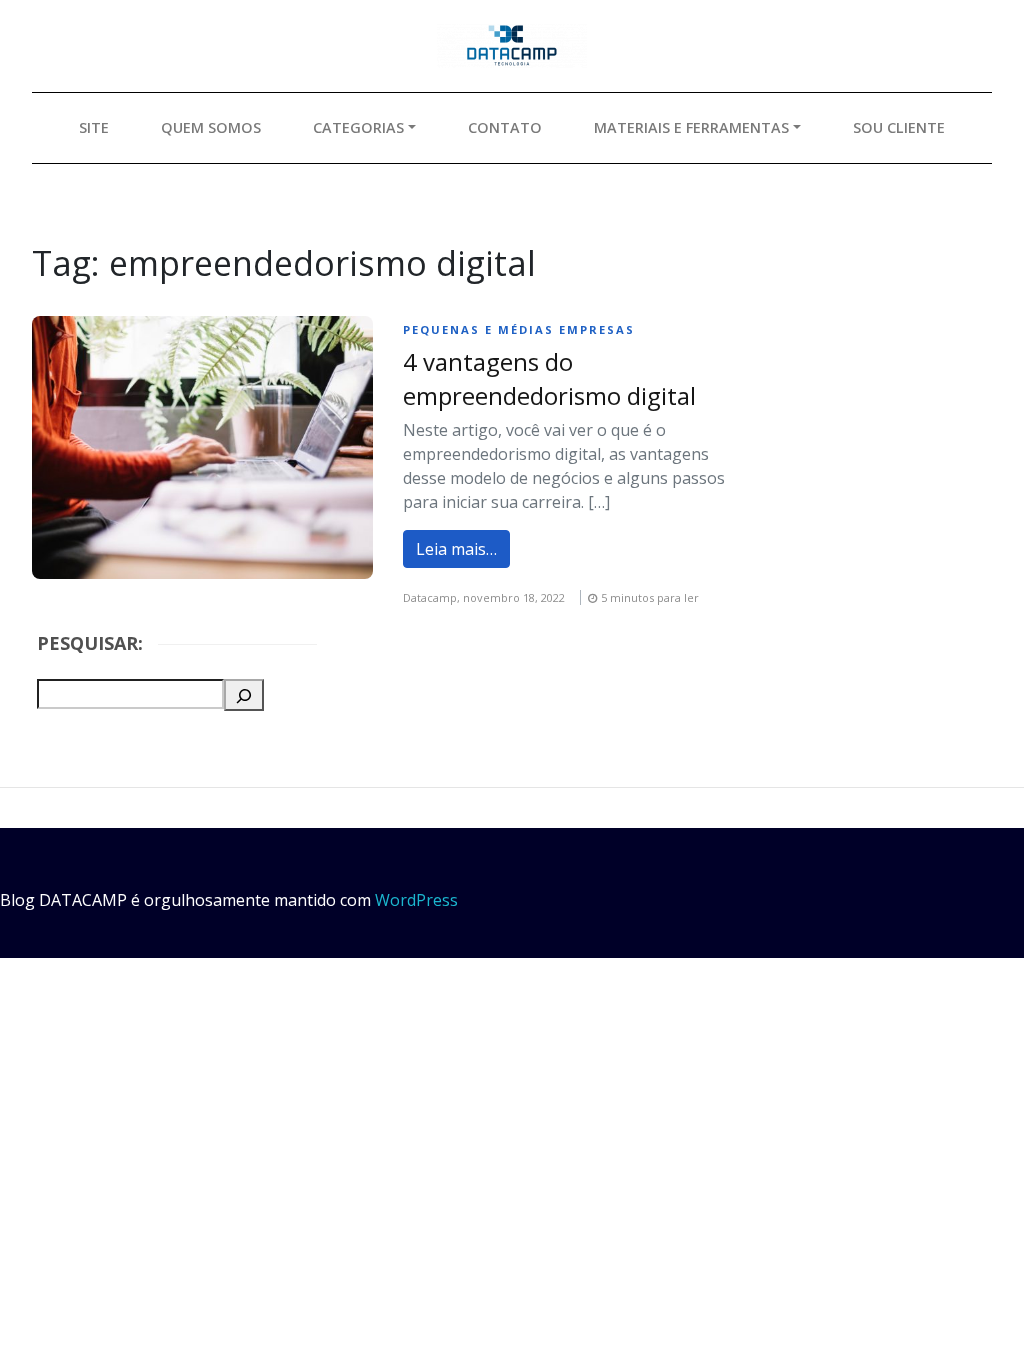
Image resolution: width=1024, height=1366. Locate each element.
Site (94, 127)
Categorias (358, 127)
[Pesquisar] (244, 695)
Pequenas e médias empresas (519, 329)
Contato (505, 127)
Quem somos (211, 127)
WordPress (416, 900)
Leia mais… (456, 549)
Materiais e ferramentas (691, 127)
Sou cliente (899, 127)
